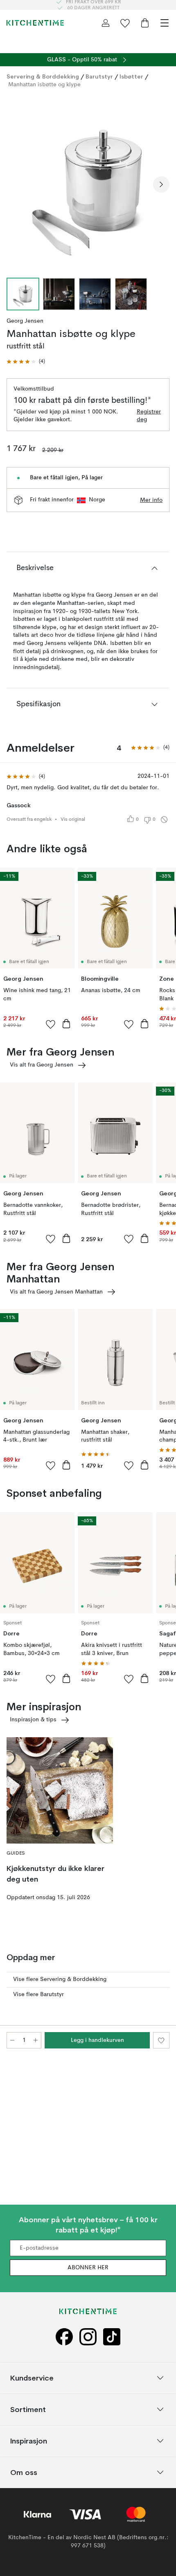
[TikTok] (112, 2337)
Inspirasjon (29, 2440)
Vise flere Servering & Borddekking (60, 1979)
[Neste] (161, 184)
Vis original (73, 820)
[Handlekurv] (145, 23)
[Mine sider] (106, 23)
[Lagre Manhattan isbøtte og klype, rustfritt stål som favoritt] (161, 2040)
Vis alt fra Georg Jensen (42, 1065)
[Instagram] (88, 2337)
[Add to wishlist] (51, 1024)
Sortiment (28, 2409)
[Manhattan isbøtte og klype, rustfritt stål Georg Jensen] (88, 183)
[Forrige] (15, 184)
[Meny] (165, 23)
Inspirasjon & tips (33, 1720)
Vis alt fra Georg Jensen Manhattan (56, 1292)
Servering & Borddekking (43, 76)
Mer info (151, 500)
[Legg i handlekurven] (66, 1024)
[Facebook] (64, 2337)
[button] (26, 362)
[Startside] (35, 23)
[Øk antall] (36, 2040)
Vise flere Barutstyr (38, 1994)
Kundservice (32, 2377)
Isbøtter (131, 76)
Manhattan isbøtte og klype (44, 85)
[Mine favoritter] (125, 23)
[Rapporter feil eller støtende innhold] (164, 820)
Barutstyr (99, 76)
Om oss (24, 2472)
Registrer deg (149, 416)
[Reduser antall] (12, 2040)
